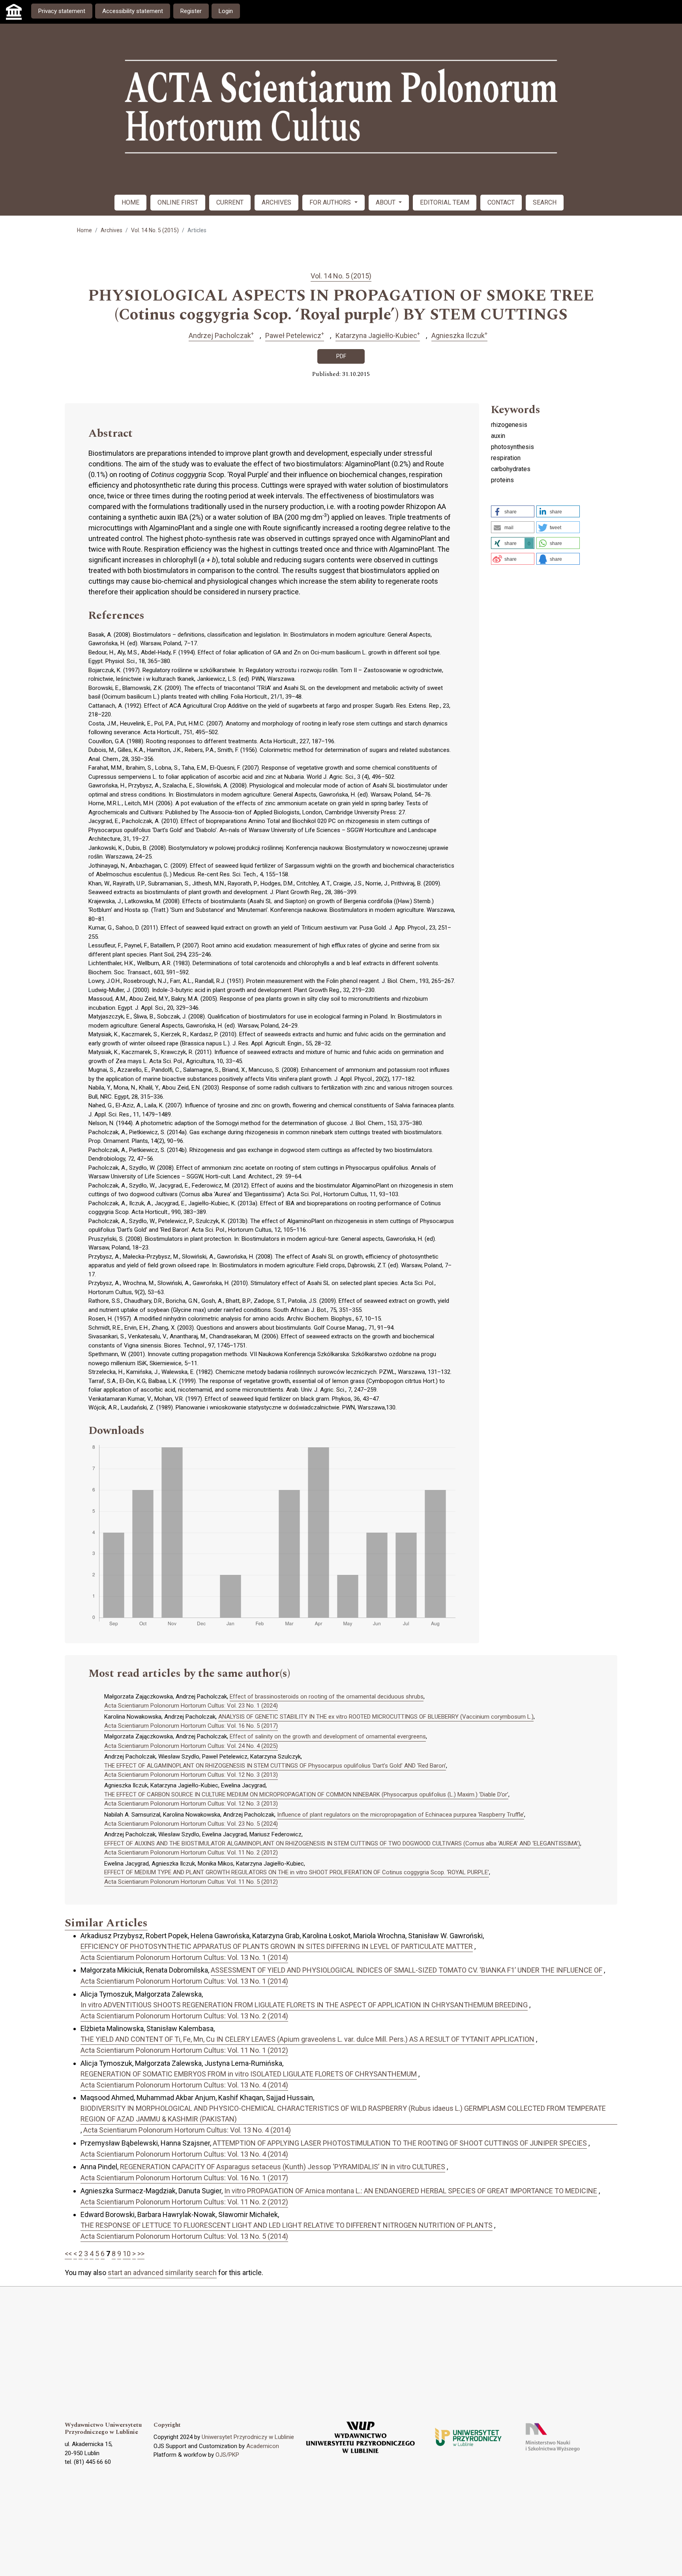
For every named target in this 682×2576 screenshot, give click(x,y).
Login (226, 11)
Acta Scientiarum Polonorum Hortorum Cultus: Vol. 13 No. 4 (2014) (184, 2085)
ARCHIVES (276, 202)
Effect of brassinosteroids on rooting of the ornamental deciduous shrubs (327, 1697)
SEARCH (545, 202)
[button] (513, 511)
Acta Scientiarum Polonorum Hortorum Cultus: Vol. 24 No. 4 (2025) (191, 1746)
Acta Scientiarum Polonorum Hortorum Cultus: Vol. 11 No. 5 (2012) (191, 1882)
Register (191, 11)
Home (84, 230)
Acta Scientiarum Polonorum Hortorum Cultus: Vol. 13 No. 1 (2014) (184, 1957)
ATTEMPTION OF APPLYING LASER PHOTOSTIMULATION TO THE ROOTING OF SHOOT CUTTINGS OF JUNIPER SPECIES (400, 2143)
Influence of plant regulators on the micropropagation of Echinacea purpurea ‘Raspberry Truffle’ (401, 1815)
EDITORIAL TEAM (445, 202)
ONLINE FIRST (178, 202)
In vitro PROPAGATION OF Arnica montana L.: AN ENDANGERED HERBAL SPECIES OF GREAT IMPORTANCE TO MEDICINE (411, 2191)
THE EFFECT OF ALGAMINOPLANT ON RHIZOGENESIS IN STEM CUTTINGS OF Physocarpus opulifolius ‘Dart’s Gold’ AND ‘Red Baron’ (275, 1766)
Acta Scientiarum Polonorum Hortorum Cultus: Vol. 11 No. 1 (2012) (184, 2050)
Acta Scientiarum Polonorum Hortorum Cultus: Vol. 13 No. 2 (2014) (184, 2016)
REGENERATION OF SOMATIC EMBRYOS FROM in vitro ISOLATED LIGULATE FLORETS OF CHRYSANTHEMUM (249, 2074)
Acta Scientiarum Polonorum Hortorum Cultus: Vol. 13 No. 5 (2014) (184, 2236)
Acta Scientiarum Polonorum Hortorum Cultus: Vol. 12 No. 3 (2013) (191, 1775)
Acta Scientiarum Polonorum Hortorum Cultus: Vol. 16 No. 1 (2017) (184, 2178)
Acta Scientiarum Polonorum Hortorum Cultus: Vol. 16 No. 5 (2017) (191, 1726)
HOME (130, 202)
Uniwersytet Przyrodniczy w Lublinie (248, 2437)
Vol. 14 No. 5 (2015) (155, 230)
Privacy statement (62, 11)
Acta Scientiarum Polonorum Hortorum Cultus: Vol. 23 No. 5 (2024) (191, 1824)
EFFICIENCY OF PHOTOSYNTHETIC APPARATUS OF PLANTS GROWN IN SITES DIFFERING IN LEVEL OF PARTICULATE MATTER (277, 1946)
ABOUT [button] (386, 202)
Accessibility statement (133, 11)
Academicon (263, 2446)
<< (68, 2254)
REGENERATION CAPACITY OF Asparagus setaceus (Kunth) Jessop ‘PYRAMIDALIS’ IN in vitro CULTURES (283, 2167)
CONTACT (501, 202)
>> (141, 2254)
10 (127, 2254)
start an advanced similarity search (162, 2273)
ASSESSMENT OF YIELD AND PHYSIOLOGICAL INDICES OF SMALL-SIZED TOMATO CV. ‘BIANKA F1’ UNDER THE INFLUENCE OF (407, 1970)
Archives (111, 230)
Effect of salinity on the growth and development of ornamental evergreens (328, 1736)
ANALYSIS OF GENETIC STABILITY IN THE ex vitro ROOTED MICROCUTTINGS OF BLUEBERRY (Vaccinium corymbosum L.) (376, 1717)
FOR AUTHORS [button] (331, 202)
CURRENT (230, 202)
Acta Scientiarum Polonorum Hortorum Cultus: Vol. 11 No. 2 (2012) (191, 1853)
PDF (341, 356)
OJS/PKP (227, 2455)
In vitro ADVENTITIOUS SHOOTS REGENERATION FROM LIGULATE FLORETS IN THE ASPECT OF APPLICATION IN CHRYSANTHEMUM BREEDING (304, 2005)
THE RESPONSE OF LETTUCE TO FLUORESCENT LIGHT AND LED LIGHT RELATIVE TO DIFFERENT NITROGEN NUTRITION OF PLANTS (287, 2225)
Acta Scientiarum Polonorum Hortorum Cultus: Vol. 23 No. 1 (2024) (191, 1706)
